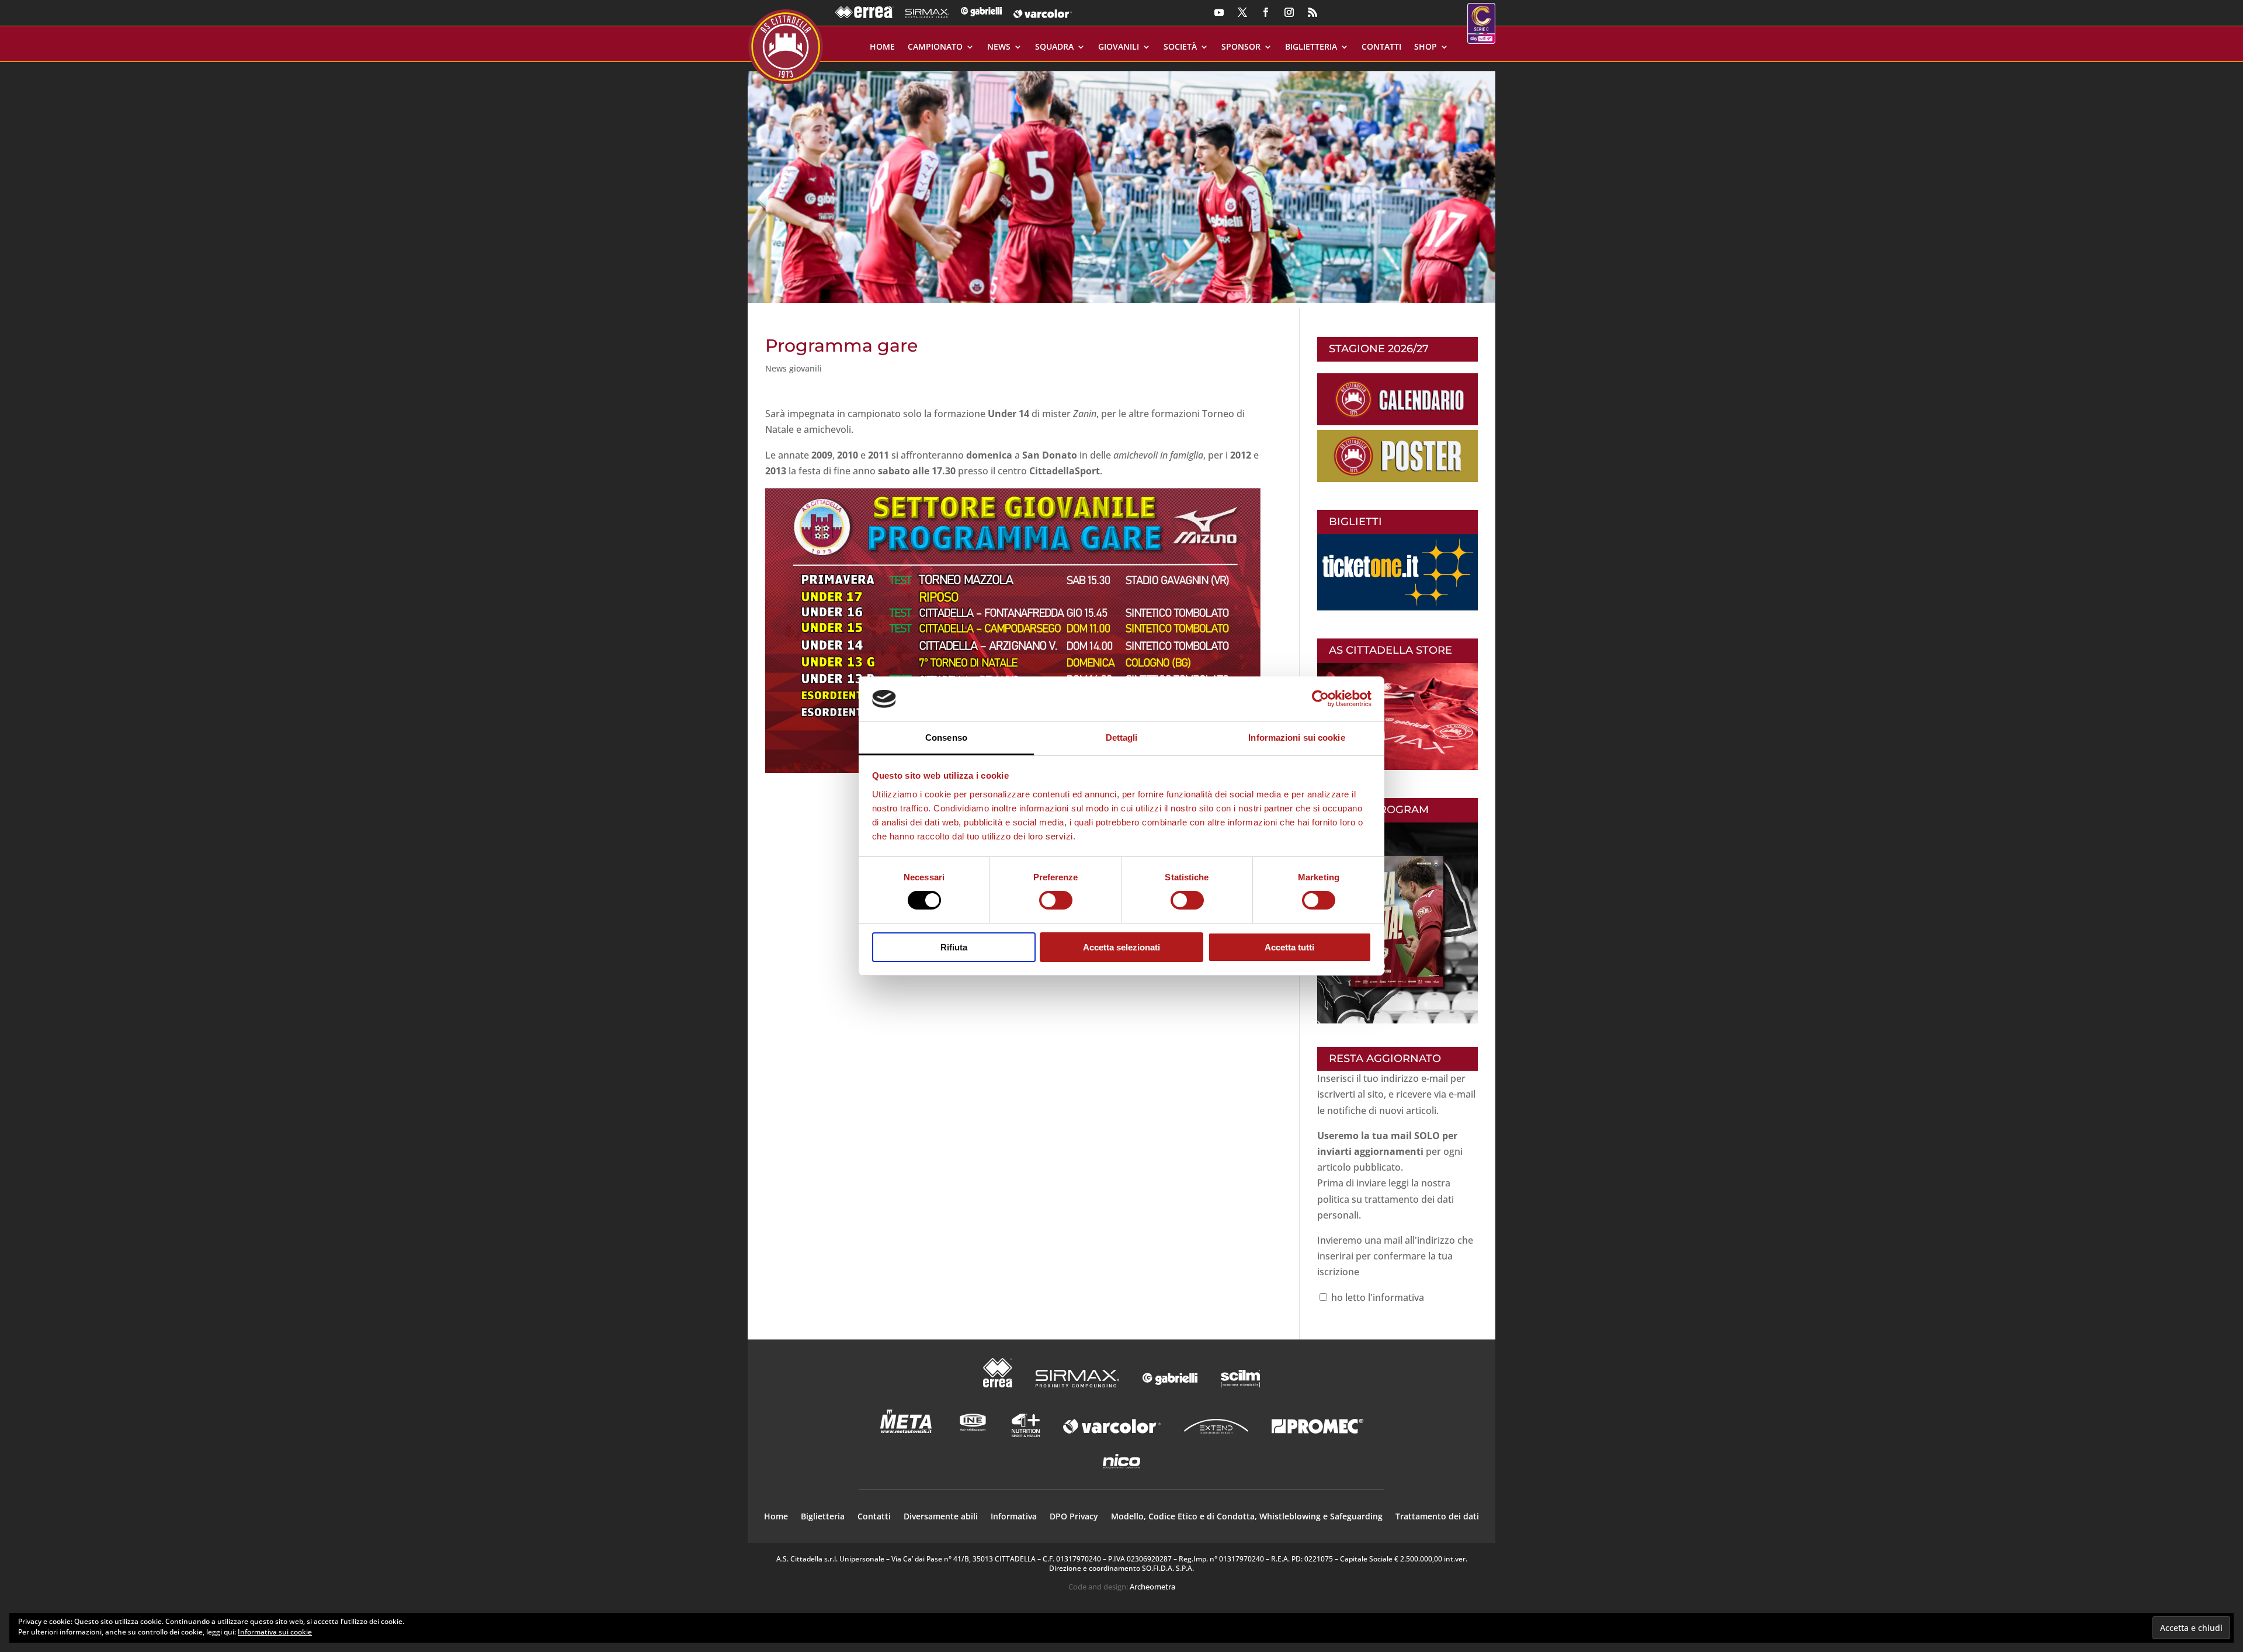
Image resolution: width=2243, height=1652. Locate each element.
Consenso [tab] (946, 737)
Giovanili (1119, 47)
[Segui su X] (1242, 12)
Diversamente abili (941, 1517)
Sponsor (1241, 47)
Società (1180, 47)
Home (882, 47)
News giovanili (794, 368)
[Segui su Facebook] (1266, 12)
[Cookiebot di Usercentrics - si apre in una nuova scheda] (1320, 699)
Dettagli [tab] (1122, 737)
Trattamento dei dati (1437, 1517)
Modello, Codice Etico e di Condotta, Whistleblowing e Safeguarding (1247, 1517)
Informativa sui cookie (275, 1632)
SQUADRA (1054, 47)
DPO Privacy (1074, 1517)
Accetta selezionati (1121, 947)
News (999, 47)
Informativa (1014, 1517)
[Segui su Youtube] (1219, 12)
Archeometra (1152, 1587)
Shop (1426, 47)
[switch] (1056, 900)
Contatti (1381, 47)
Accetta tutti (1289, 947)
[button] (1121, 183)
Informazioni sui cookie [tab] (1296, 737)
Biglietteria (1311, 47)
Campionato (935, 47)
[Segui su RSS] (1313, 12)
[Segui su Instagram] (1289, 12)
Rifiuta (954, 947)
